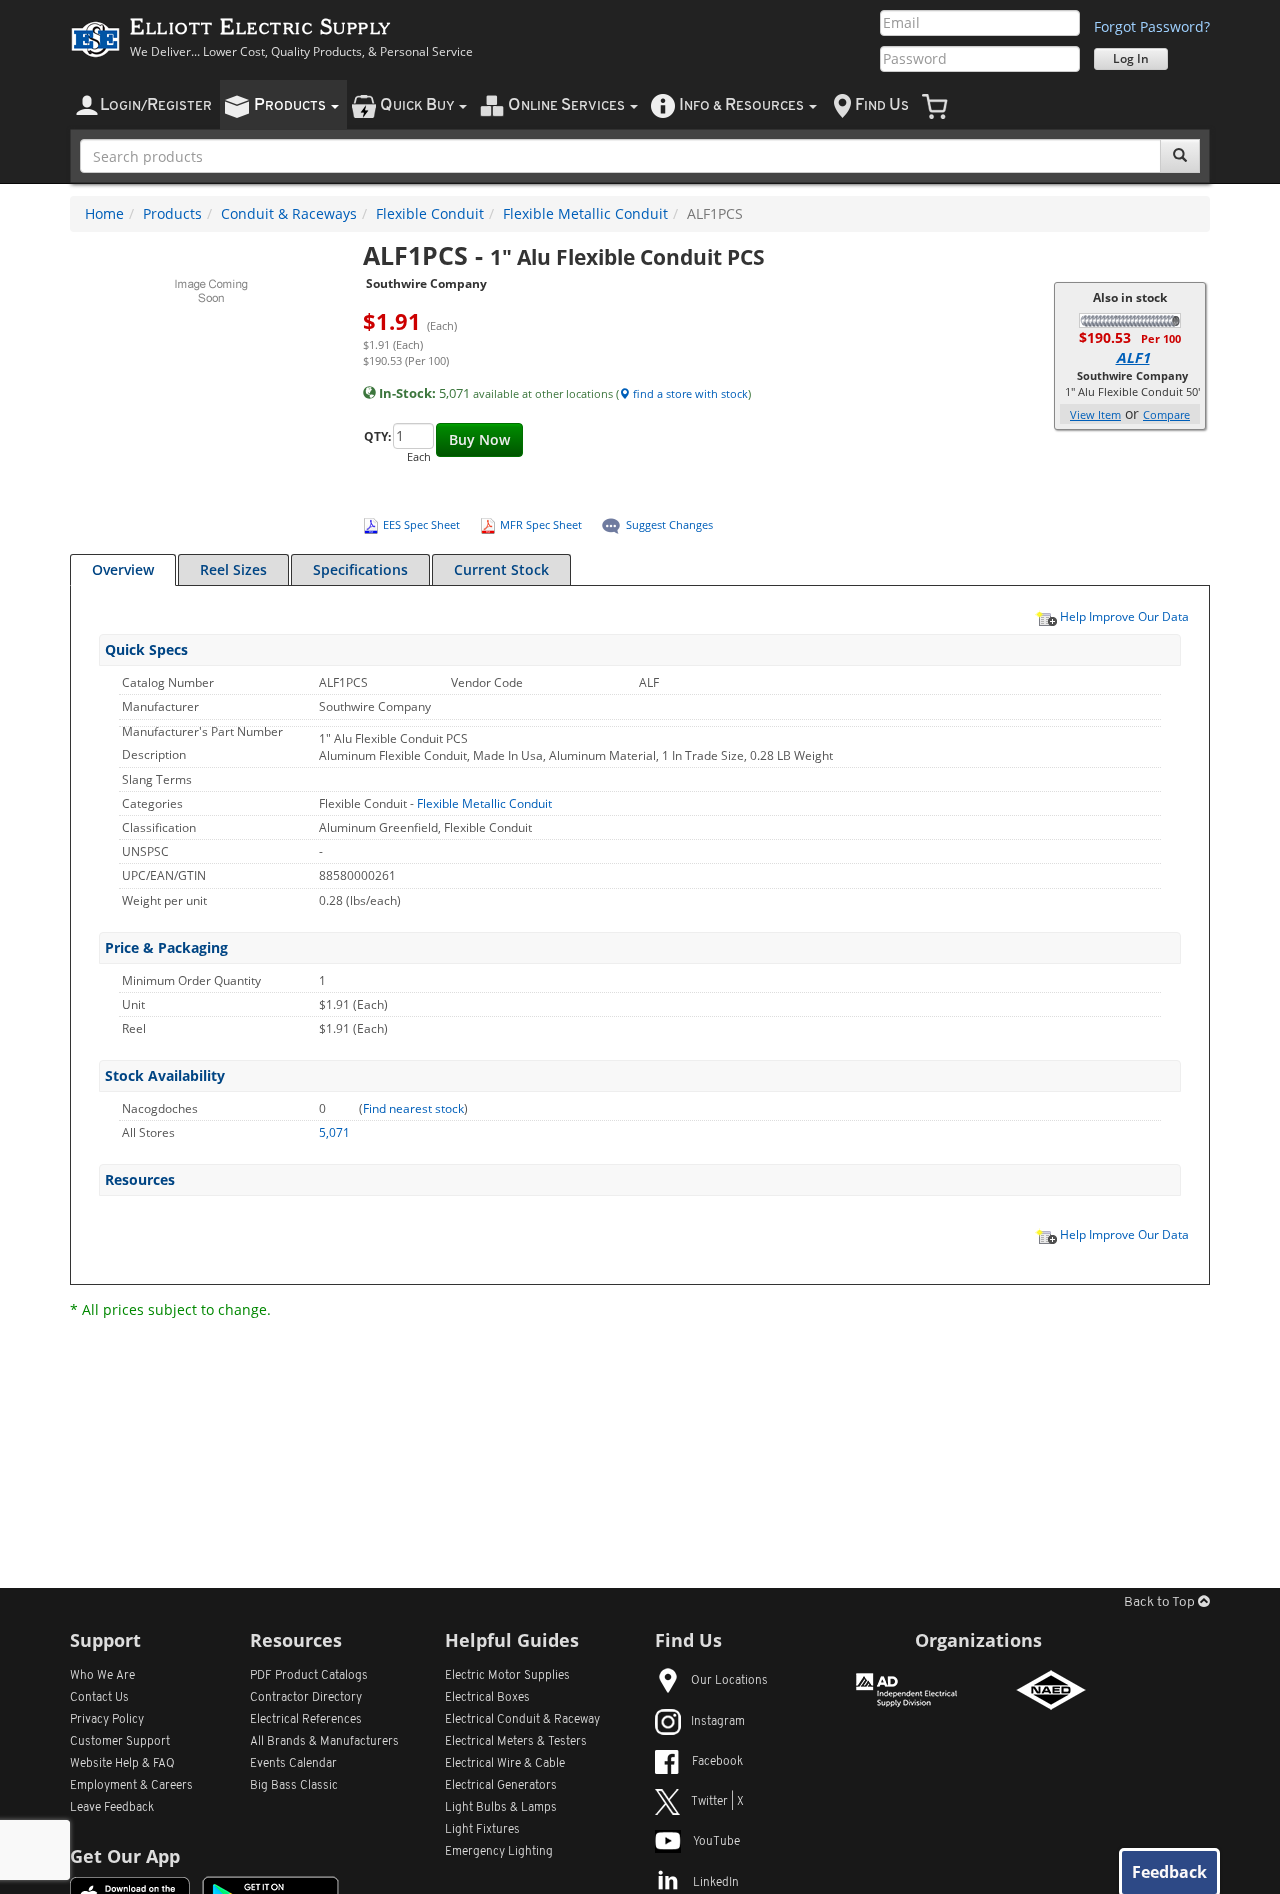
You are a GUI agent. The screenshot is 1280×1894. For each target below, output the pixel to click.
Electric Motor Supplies (507, 1676)
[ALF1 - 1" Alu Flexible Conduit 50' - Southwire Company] (1130, 318)
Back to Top (1161, 1602)
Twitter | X (717, 1802)
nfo (741, 105)
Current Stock (501, 569)
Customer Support (120, 1742)
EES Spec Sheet (421, 524)
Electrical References (306, 1720)
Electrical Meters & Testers (516, 1742)
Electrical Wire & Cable (505, 1764)
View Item (1095, 414)
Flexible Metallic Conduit (585, 213)
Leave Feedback (112, 1808)
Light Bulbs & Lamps (501, 1808)
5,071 (334, 1132)
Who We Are (102, 1676)
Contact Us (99, 1698)
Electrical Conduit (522, 1720)
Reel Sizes (233, 569)
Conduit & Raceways (289, 213)
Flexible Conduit (430, 213)
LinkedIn (716, 1883)
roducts (291, 105)
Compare (1166, 414)
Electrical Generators (501, 1786)
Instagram (718, 1722)
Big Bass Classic (294, 1786)
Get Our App (125, 1856)
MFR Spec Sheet (541, 524)
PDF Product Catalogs (309, 1676)
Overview (123, 569)
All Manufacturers (324, 1742)
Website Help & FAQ (122, 1764)
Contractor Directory (306, 1698)
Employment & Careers (131, 1786)
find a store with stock (689, 393)
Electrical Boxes (487, 1698)
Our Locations (729, 1681)
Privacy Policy (107, 1720)
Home (104, 213)
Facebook (717, 1762)
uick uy (418, 105)
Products (172, 213)
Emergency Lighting (499, 1852)
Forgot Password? (1152, 26)
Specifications (360, 569)
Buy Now (479, 439)
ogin (156, 105)
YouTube (716, 1842)
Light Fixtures (482, 1830)
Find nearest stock (413, 1108)
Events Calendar (293, 1764)
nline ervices (568, 105)
